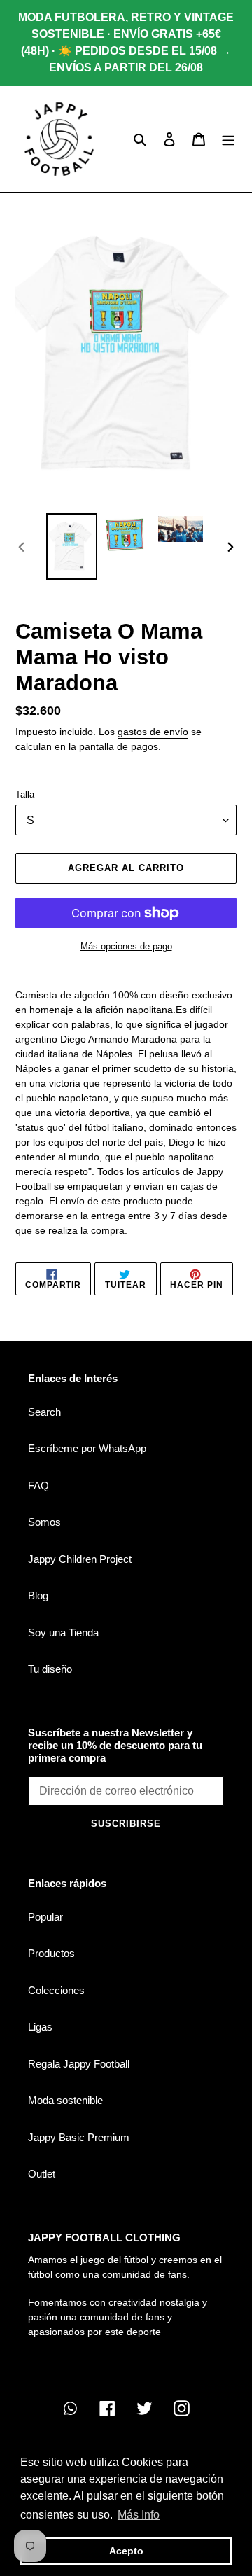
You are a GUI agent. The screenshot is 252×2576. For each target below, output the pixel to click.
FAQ (38, 1485)
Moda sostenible (65, 2100)
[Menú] (228, 139)
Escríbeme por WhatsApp (87, 1448)
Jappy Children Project (80, 1559)
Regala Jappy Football (79, 2064)
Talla (25, 794)
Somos (44, 1522)
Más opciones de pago (126, 946)
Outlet (42, 2174)
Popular (45, 1917)
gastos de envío (153, 732)
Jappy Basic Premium (79, 2137)
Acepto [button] (126, 2551)
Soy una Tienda (63, 1632)
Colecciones (56, 1990)
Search (44, 1412)
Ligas (40, 2027)
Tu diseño (50, 1669)
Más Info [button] (139, 2515)
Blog (38, 1595)
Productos (51, 1953)
